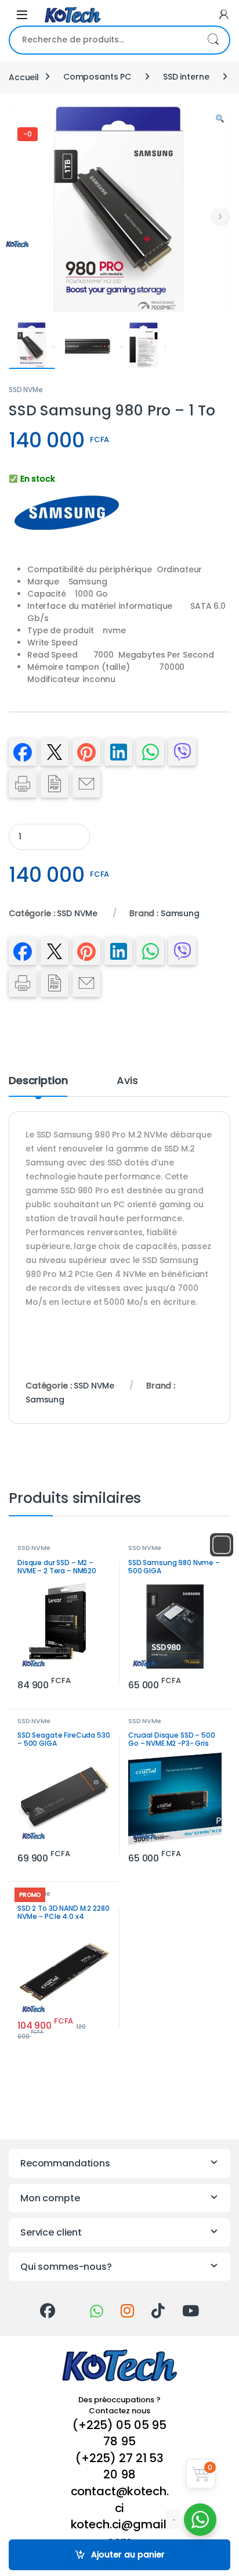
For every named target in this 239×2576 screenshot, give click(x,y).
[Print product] (23, 784)
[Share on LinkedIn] (118, 752)
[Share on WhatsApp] (150, 752)
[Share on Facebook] (23, 752)
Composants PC (97, 77)
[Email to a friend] (86, 784)
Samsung (180, 913)
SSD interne (186, 77)
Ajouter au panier (128, 2555)
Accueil (24, 77)
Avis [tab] (127, 1081)
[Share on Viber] (182, 752)
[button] (220, 119)
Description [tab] (38, 1081)
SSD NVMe (26, 390)
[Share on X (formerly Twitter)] (55, 752)
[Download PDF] (55, 784)
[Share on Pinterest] (86, 752)
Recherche (213, 40)
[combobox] (103, 40)
